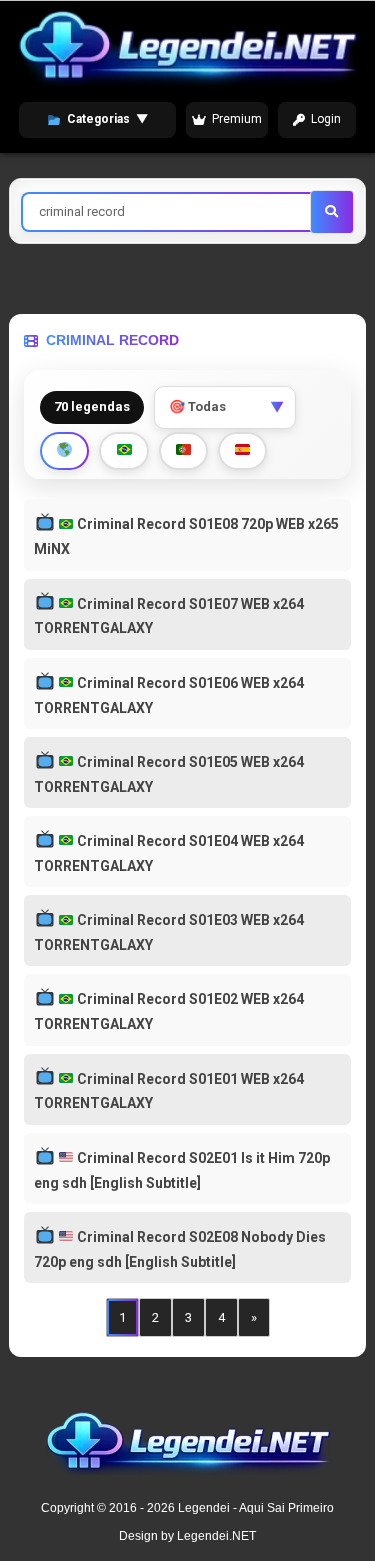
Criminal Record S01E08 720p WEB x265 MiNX (186, 536)
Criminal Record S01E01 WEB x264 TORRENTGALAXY (168, 1091)
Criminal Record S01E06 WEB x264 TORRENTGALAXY (168, 695)
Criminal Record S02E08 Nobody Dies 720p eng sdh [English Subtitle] (179, 1249)
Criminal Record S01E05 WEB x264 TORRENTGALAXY (168, 774)
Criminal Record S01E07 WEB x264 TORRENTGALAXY (168, 616)
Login (326, 119)
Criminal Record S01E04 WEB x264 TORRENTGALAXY (168, 853)
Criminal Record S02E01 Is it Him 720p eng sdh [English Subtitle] (181, 1170)
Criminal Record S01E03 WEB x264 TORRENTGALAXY (168, 932)
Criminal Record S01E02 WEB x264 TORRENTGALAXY (168, 1011)
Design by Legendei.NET (187, 1536)
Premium (237, 119)
